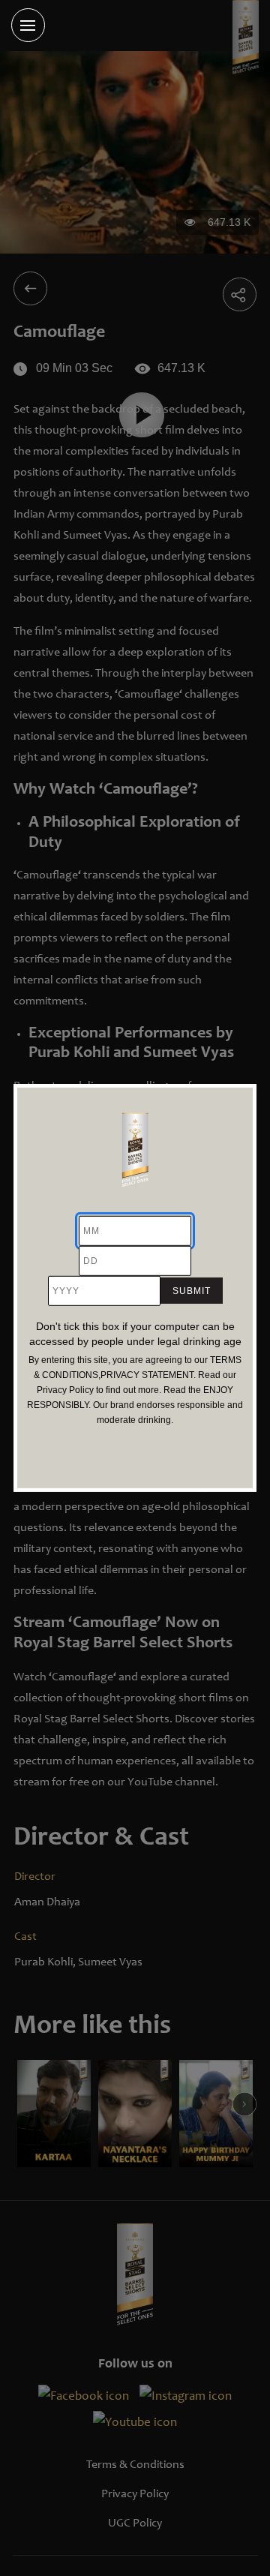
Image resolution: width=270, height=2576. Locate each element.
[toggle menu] (28, 25)
